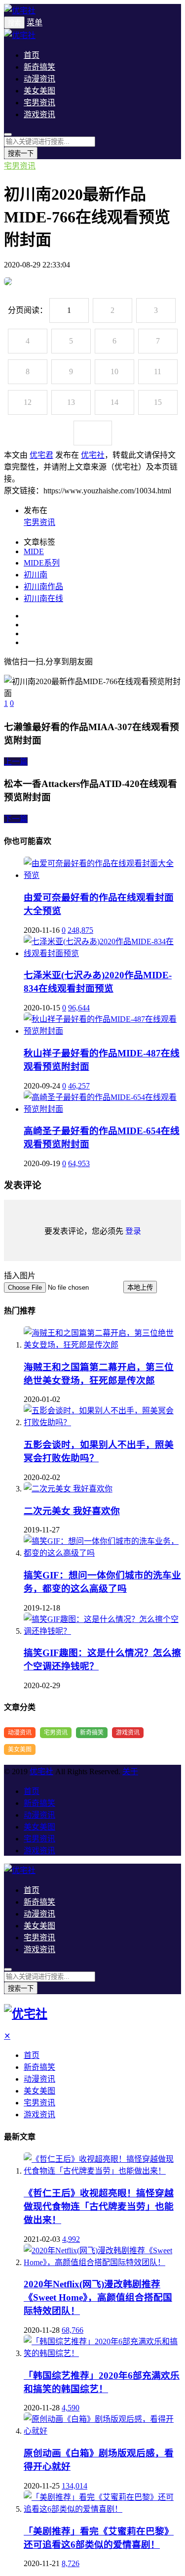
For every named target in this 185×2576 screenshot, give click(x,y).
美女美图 (39, 91)
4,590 (71, 2408)
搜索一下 (21, 153)
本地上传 (140, 1288)
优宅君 (41, 455)
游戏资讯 (39, 114)
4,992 (71, 2239)
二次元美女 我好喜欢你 (72, 1511)
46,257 (79, 1086)
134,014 (74, 2486)
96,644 (79, 1008)
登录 (133, 1231)
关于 (130, 1771)
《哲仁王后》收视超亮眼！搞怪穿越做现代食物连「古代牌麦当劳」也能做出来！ (99, 2206)
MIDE (34, 551)
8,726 (71, 2563)
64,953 (79, 1163)
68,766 (73, 2330)
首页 (32, 55)
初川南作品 (43, 587)
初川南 (36, 575)
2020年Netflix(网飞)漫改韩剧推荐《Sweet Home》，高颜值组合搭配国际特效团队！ (98, 2297)
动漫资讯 (39, 79)
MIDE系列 (42, 563)
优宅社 (93, 455)
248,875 (80, 930)
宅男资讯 (39, 103)
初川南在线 (43, 598)
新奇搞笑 (39, 67)
